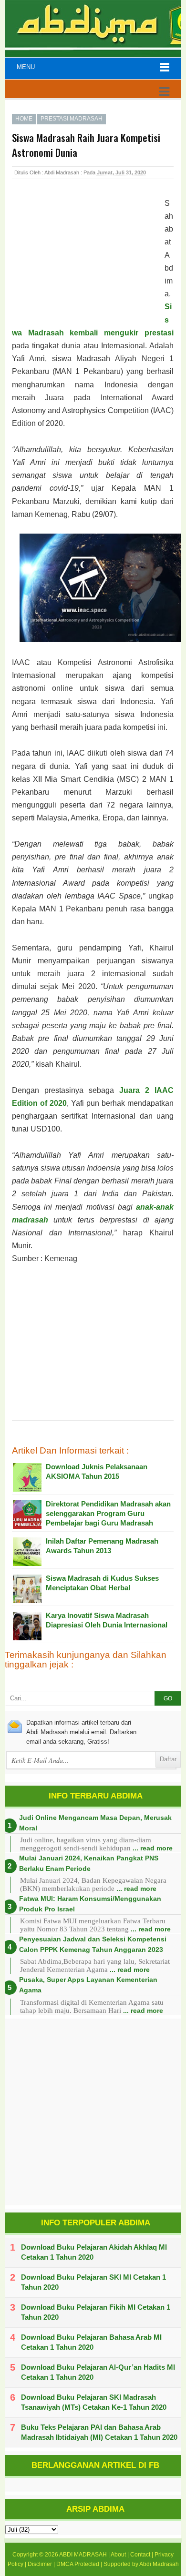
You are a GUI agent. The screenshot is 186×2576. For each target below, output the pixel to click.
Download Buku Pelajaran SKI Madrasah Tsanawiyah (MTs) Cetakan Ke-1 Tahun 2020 (94, 2402)
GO (168, 1698)
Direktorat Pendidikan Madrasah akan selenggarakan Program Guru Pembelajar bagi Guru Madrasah (108, 1513)
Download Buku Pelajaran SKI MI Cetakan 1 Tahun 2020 (93, 2282)
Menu (26, 67)
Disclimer (40, 2564)
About (118, 2555)
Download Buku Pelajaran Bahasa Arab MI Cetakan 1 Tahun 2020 (91, 2342)
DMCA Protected (78, 2564)
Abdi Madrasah (159, 2564)
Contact (140, 2555)
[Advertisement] (88, 259)
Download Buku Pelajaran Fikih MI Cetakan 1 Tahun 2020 (96, 2312)
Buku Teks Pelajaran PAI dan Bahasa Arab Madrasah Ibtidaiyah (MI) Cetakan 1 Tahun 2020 (99, 2432)
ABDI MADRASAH (83, 2555)
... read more (153, 1848)
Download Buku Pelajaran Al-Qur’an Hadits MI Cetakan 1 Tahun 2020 (98, 2372)
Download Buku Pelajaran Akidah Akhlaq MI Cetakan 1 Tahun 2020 (94, 2252)
